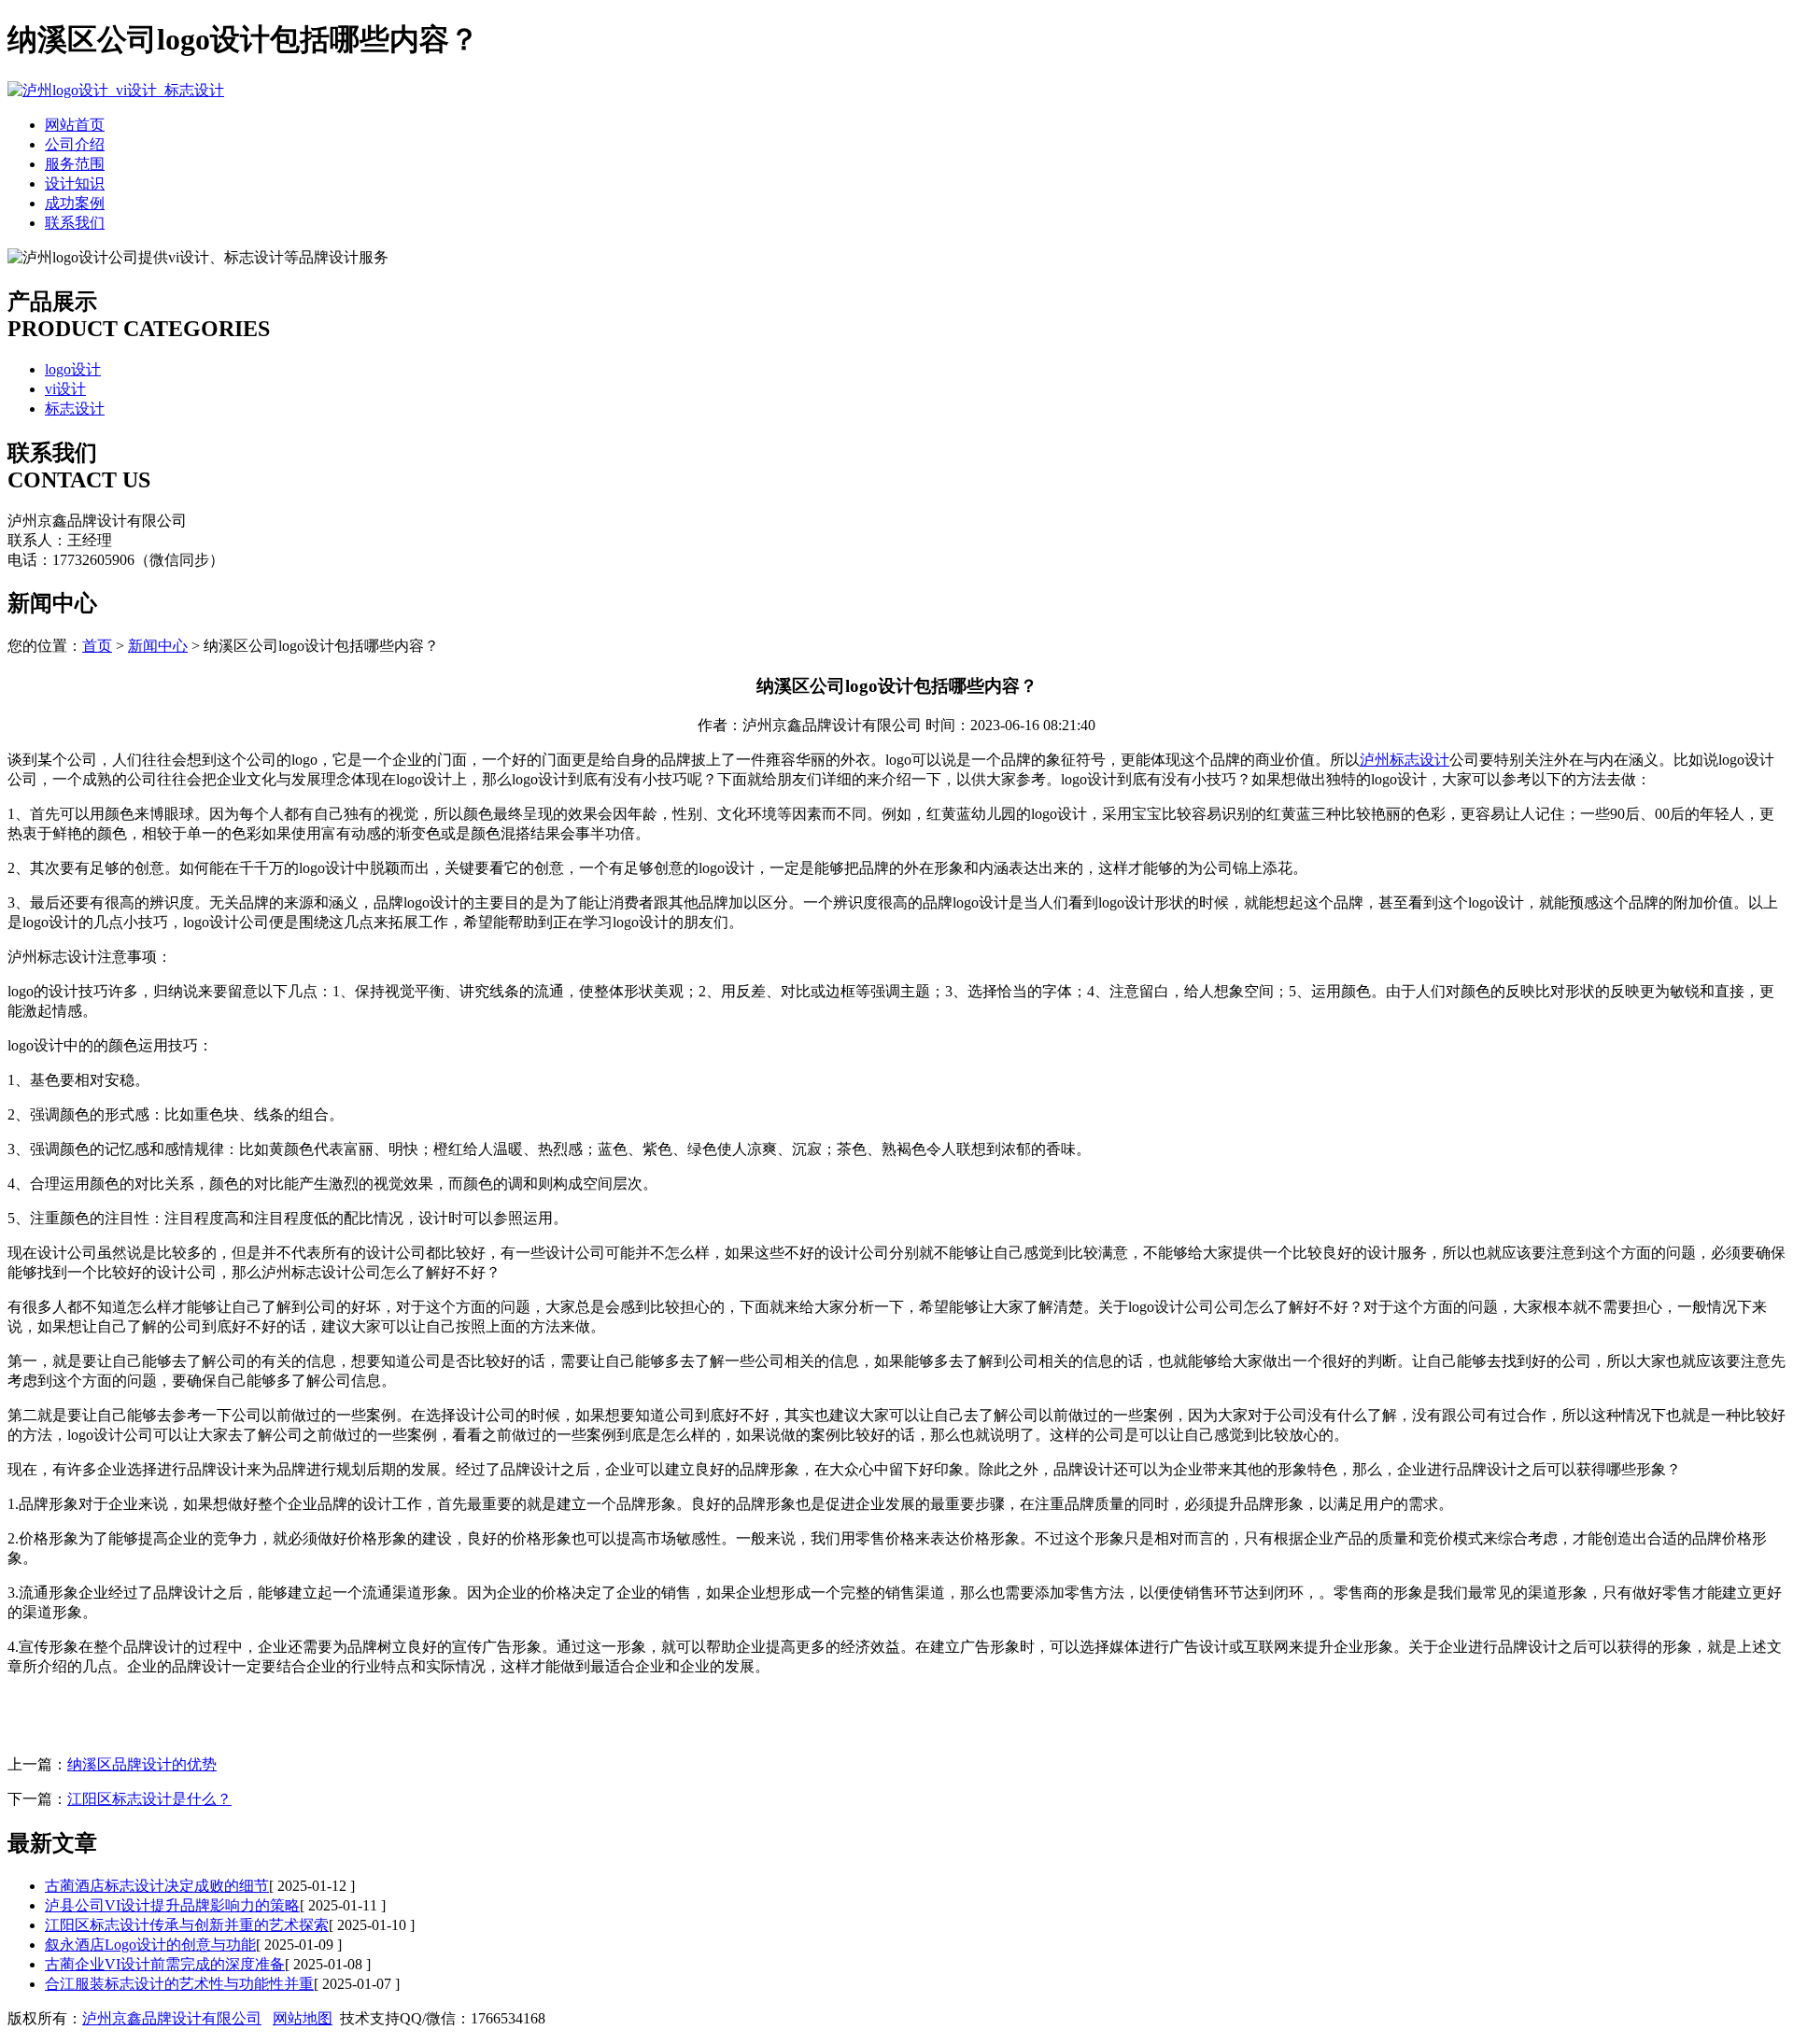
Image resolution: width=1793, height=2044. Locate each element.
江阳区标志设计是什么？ (149, 1799)
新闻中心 (158, 646)
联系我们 (75, 223)
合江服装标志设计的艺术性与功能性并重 (179, 1984)
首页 (97, 646)
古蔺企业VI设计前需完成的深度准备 (165, 1964)
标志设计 (75, 409)
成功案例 (75, 203)
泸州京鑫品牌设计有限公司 (172, 2018)
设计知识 (75, 183)
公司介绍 (75, 144)
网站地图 (303, 2018)
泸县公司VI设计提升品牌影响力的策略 (172, 1905)
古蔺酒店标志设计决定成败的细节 (157, 1886)
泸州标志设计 (1405, 760)
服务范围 (75, 164)
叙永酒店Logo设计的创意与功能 (150, 1945)
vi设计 (65, 389)
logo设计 (73, 369)
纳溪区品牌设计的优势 (142, 1764)
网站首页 (75, 125)
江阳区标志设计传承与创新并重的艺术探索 (187, 1925)
